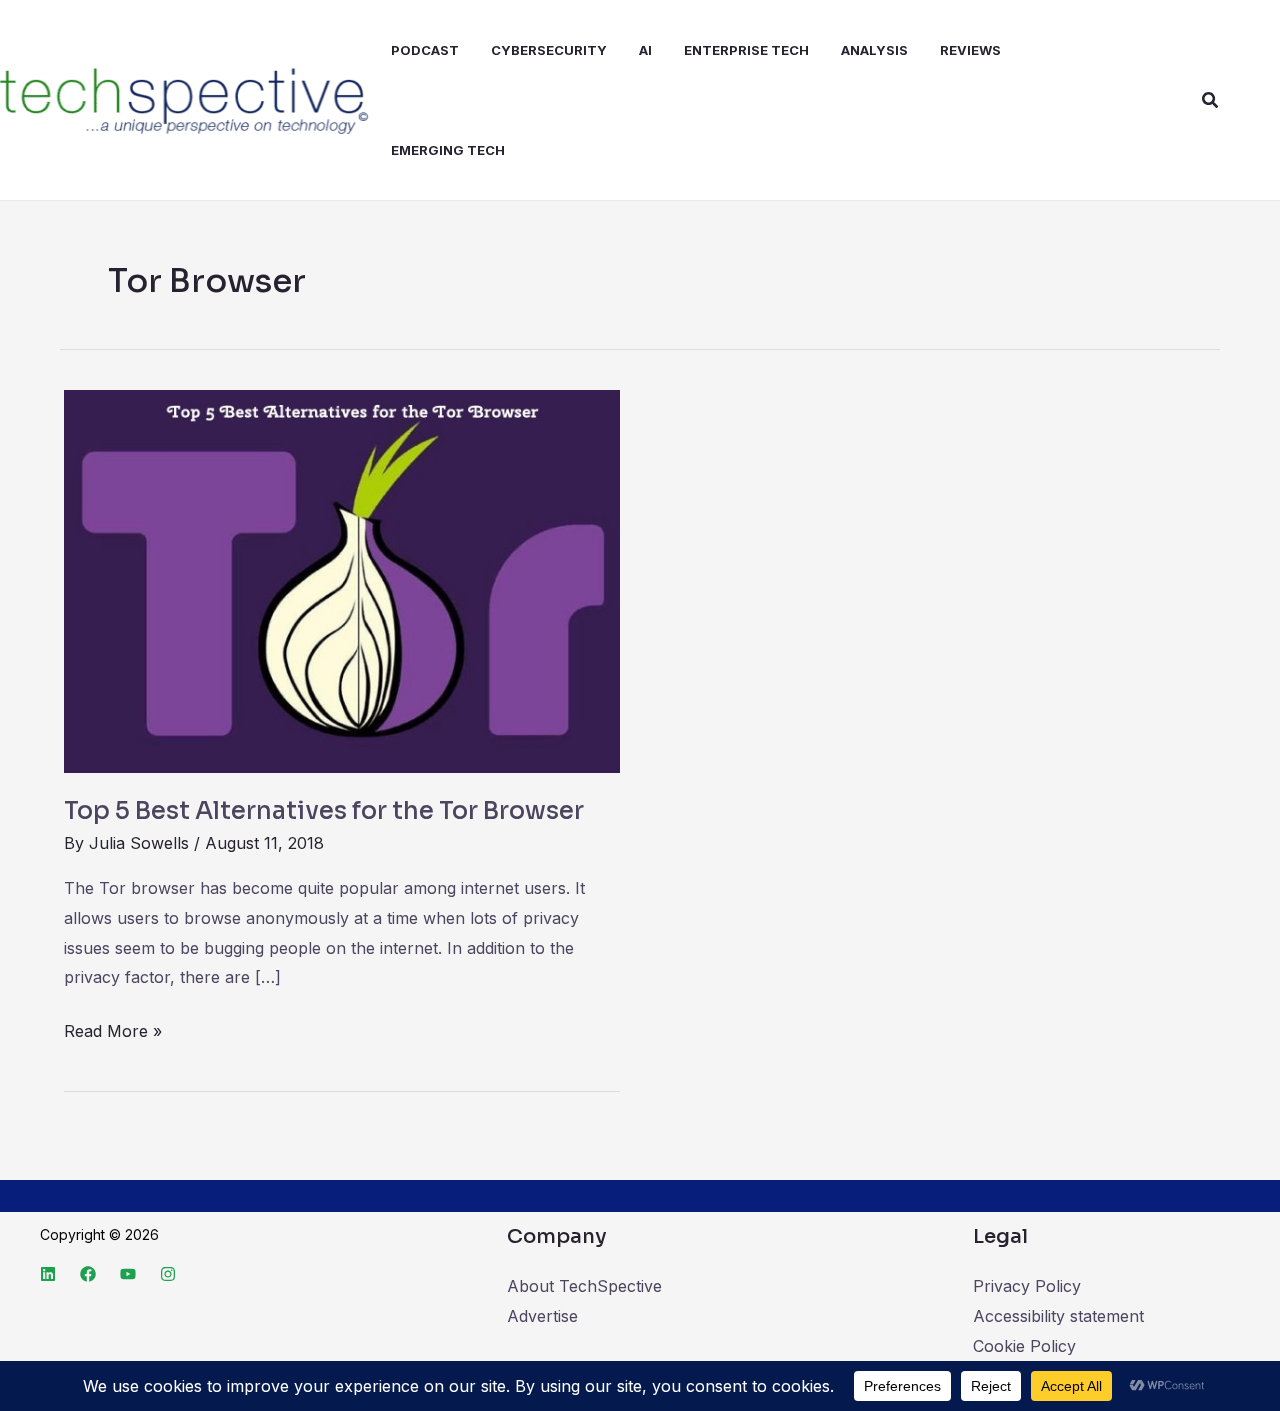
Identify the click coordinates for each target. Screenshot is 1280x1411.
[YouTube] (128, 1274)
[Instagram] (168, 1274)
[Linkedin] (48, 1274)
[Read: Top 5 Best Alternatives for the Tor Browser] (342, 580)
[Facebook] (88, 1274)
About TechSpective (584, 1286)
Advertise (542, 1316)
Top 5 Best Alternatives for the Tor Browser (324, 811)
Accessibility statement (1058, 1316)
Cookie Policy (1024, 1346)
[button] (1211, 100)
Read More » (113, 1029)
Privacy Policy (1027, 1286)
